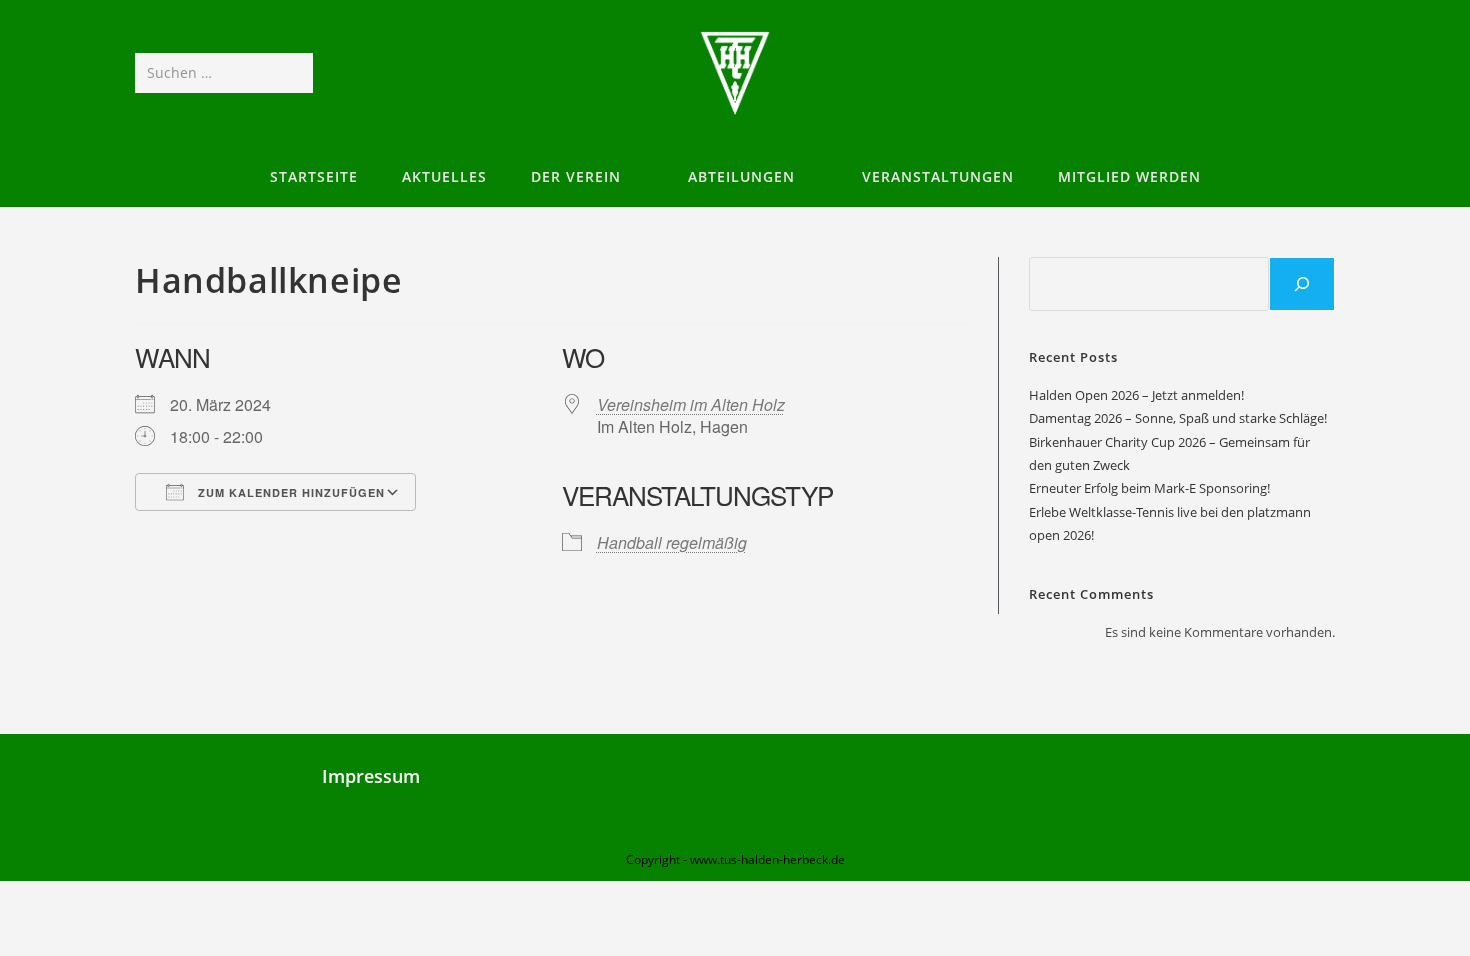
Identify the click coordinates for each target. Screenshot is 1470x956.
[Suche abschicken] (294, 73)
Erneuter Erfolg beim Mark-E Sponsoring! (1149, 488)
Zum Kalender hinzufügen (289, 492)
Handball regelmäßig (672, 542)
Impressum (371, 776)
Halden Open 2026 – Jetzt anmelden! (1136, 395)
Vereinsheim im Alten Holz (691, 404)
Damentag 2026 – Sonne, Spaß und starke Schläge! (1178, 418)
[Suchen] (1302, 284)
